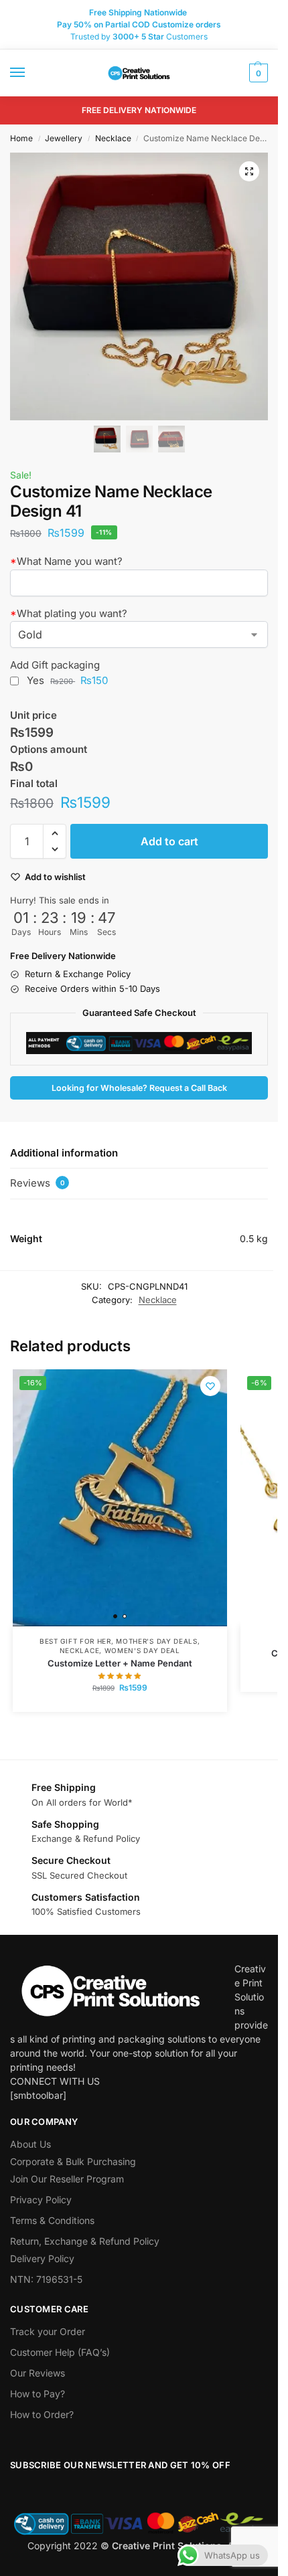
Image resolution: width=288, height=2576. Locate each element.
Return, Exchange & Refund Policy (85, 2241)
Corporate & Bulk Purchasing (73, 2161)
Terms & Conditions (52, 2220)
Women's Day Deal (142, 1650)
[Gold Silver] (139, 634)
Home (21, 138)
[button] (257, 73)
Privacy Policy (41, 2200)
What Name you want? (66, 561)
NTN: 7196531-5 (46, 2279)
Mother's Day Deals (157, 1641)
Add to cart (169, 841)
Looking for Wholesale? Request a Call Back (139, 1088)
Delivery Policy (42, 2258)
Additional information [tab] (64, 1153)
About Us (30, 2144)
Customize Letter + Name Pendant (120, 1663)
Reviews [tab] (38, 1183)
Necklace (113, 138)
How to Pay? (38, 2394)
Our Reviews (38, 2373)
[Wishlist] (210, 1386)
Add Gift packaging (55, 665)
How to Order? (42, 2414)
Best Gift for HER (75, 1641)
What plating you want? (69, 613)
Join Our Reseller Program (67, 2179)
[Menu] (30, 73)
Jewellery (64, 138)
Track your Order (48, 2331)
